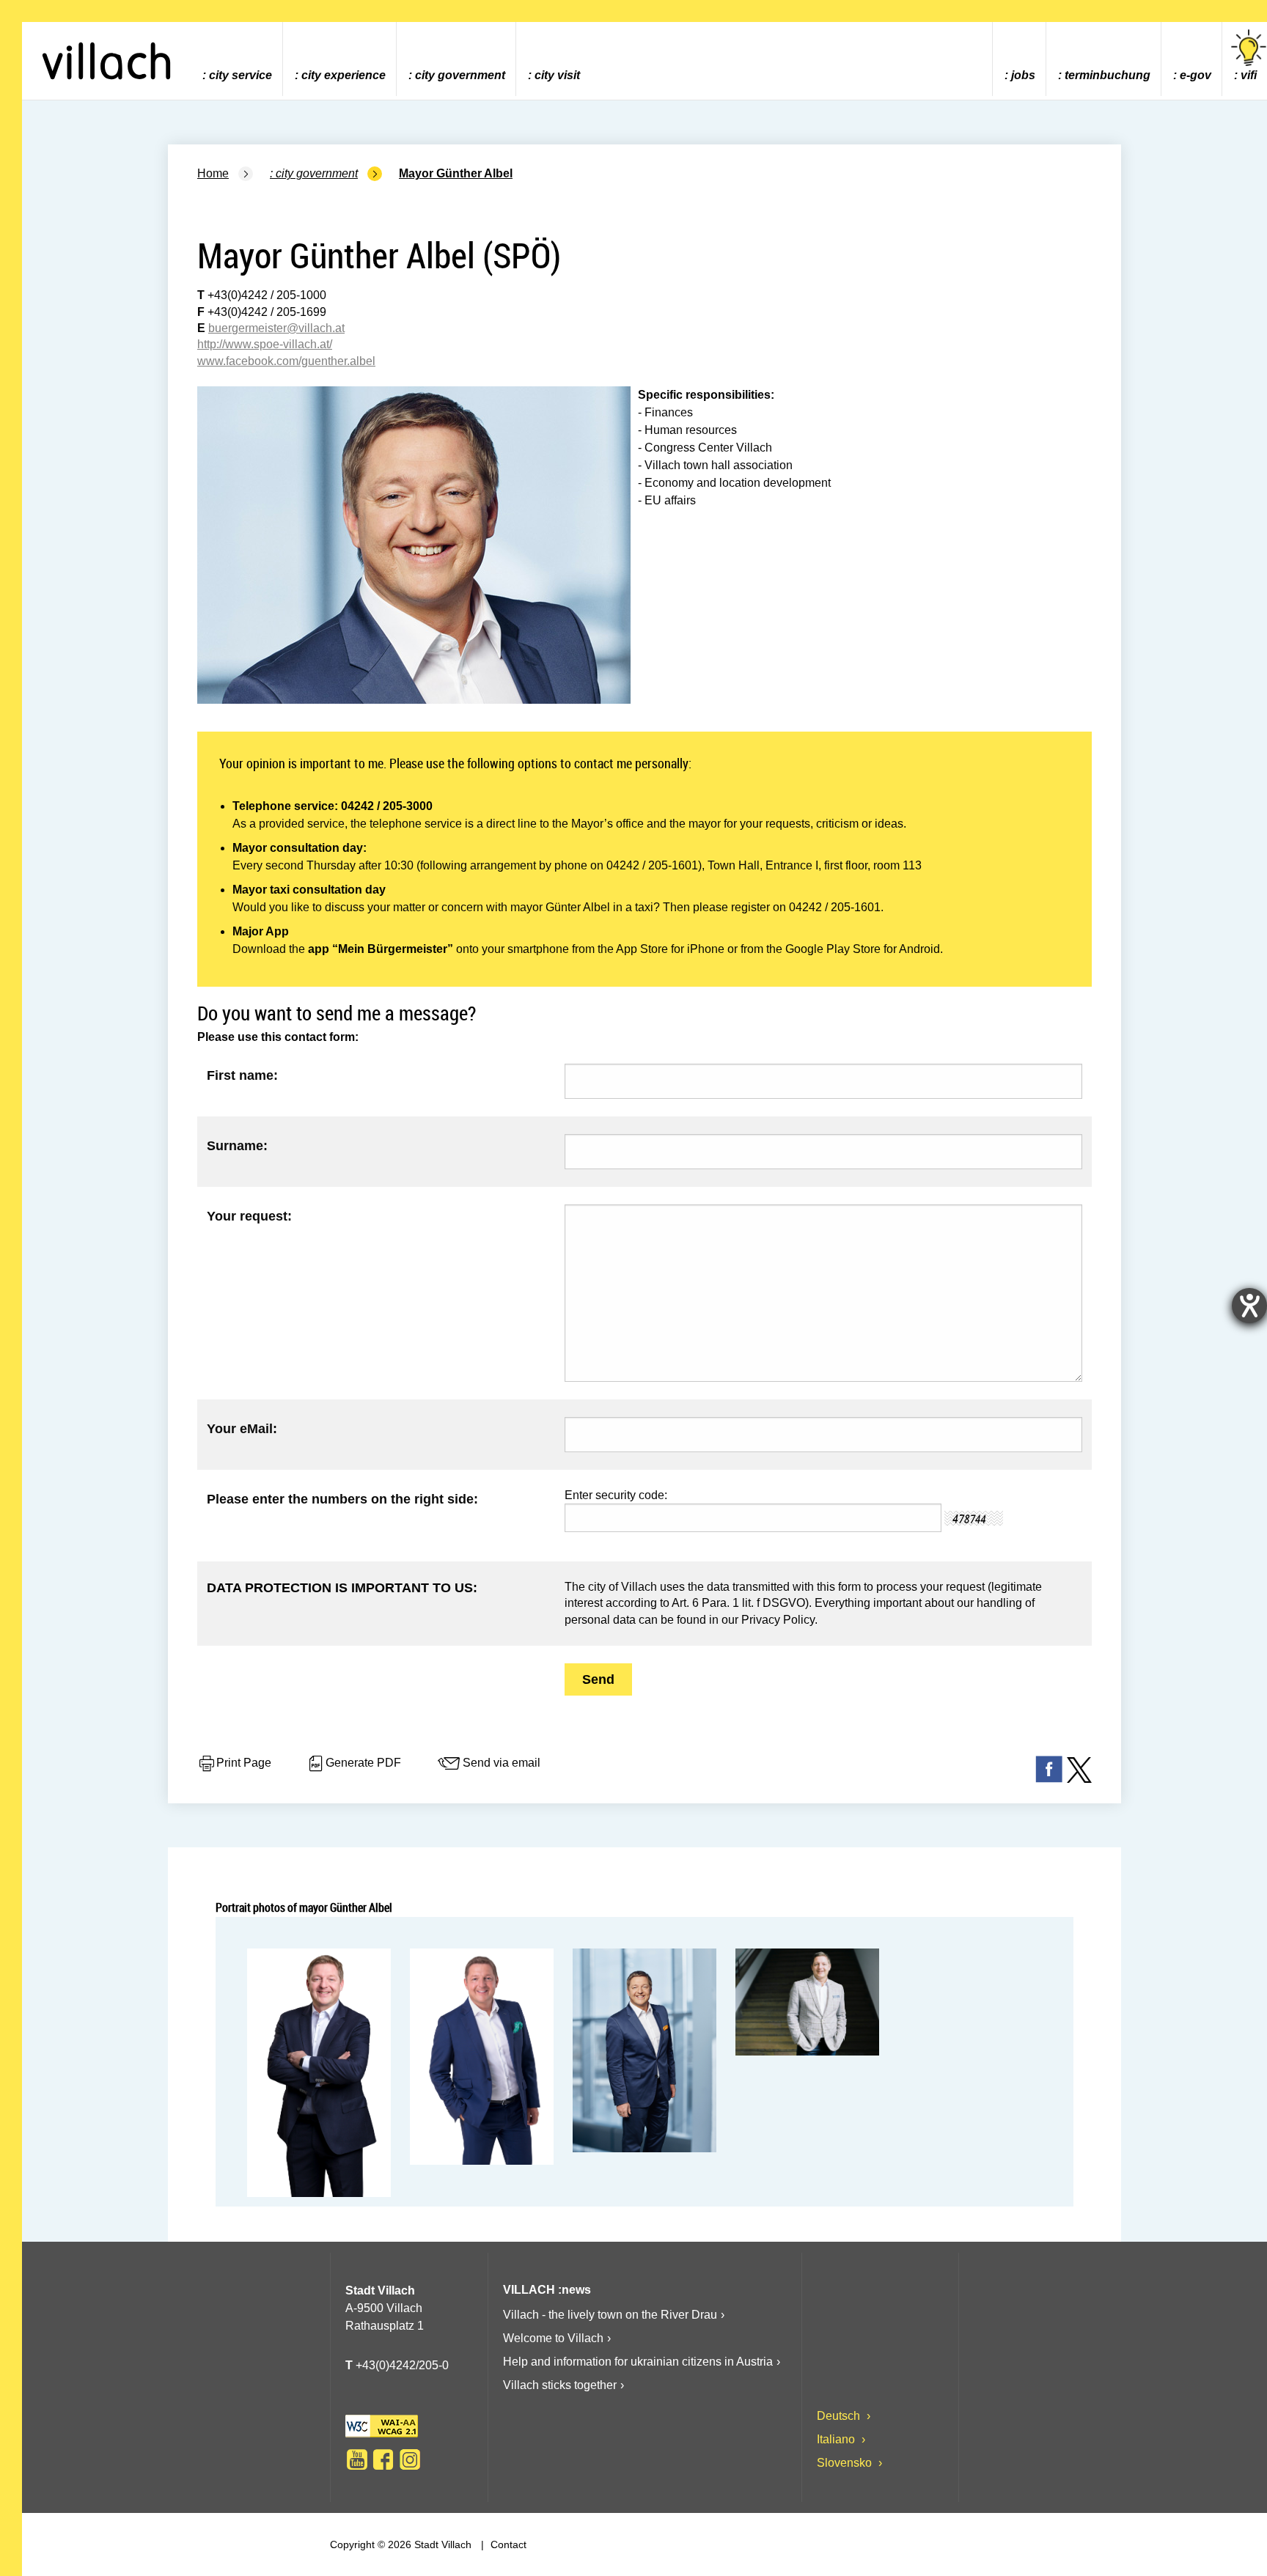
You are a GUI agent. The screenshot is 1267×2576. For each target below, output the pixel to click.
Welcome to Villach (553, 2338)
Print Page (244, 1763)
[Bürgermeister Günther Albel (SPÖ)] (319, 2073)
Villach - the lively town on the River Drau (610, 2315)
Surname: (237, 1146)
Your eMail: (242, 1429)
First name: (242, 1075)
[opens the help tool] (1249, 1306)
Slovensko (846, 2463)
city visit (557, 75)
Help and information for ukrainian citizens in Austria (638, 2362)
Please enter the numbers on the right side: (342, 1499)
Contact (507, 2544)
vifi (1249, 75)
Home (213, 173)
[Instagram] (410, 2459)
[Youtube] (357, 2459)
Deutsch (840, 2416)
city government (460, 75)
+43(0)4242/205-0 (397, 2365)
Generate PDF (363, 1763)
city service (240, 75)
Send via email (502, 1763)
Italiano (837, 2439)
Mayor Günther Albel (456, 173)
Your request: (249, 1216)
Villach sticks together (560, 2385)
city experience (344, 75)
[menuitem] (237, 59)
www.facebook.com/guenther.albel (286, 361)
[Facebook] (383, 2459)
